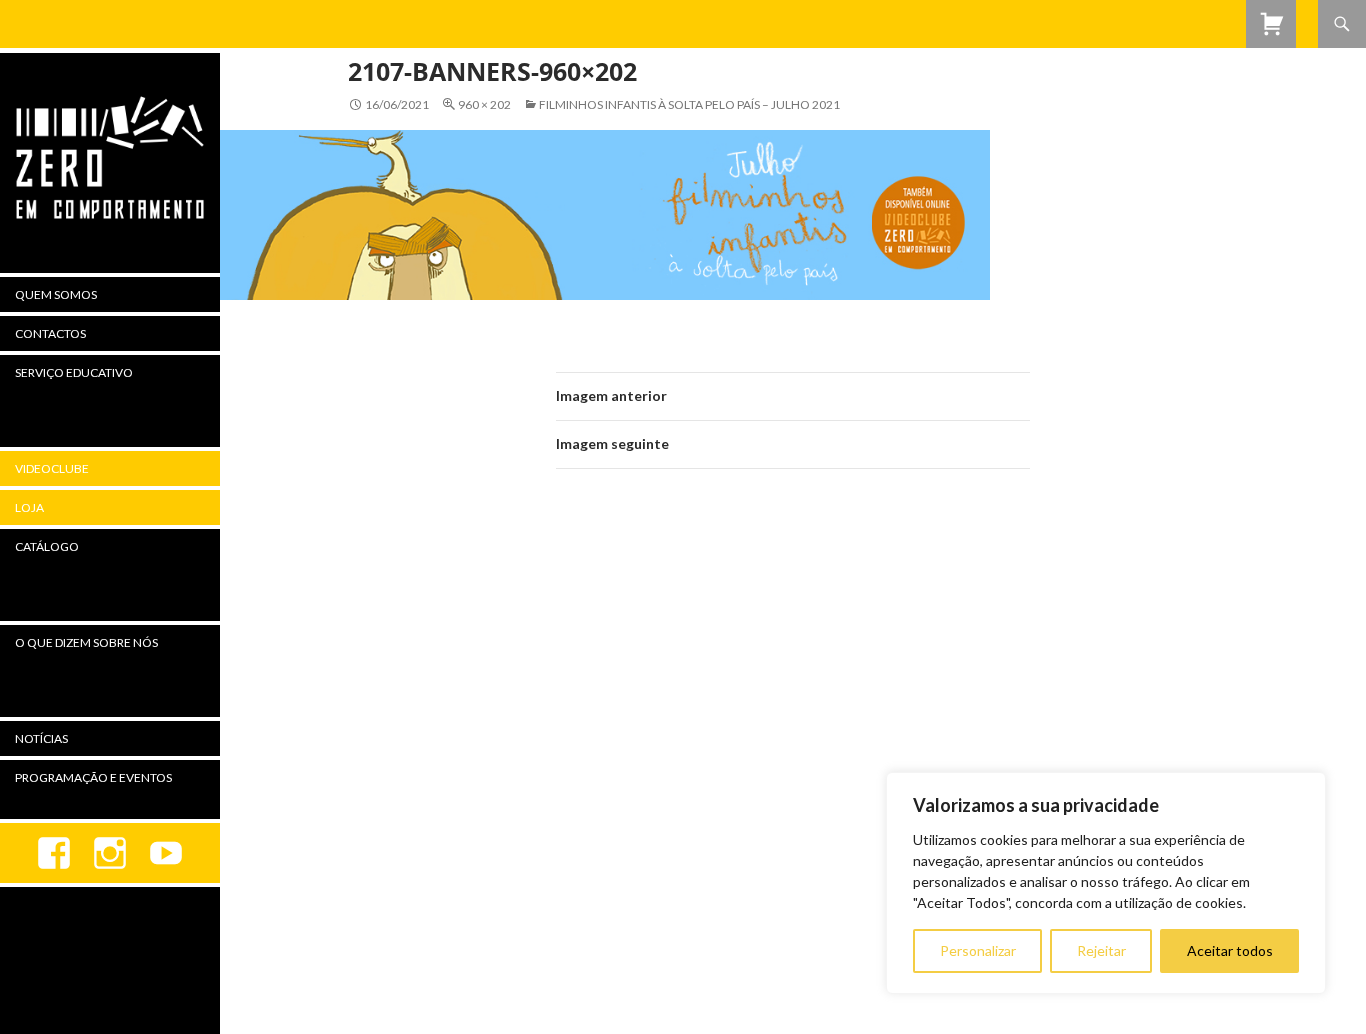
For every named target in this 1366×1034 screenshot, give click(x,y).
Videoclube (52, 468)
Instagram (110, 853)
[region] (1106, 883)
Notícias (41, 738)
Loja (29, 507)
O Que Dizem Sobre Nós (86, 642)
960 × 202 (484, 104)
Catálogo (47, 546)
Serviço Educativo (74, 372)
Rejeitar (1101, 950)
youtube (166, 853)
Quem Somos (56, 294)
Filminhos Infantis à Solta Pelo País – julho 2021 (689, 104)
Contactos (50, 333)
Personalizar (978, 950)
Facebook (54, 853)
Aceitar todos (1230, 950)
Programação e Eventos (93, 777)
